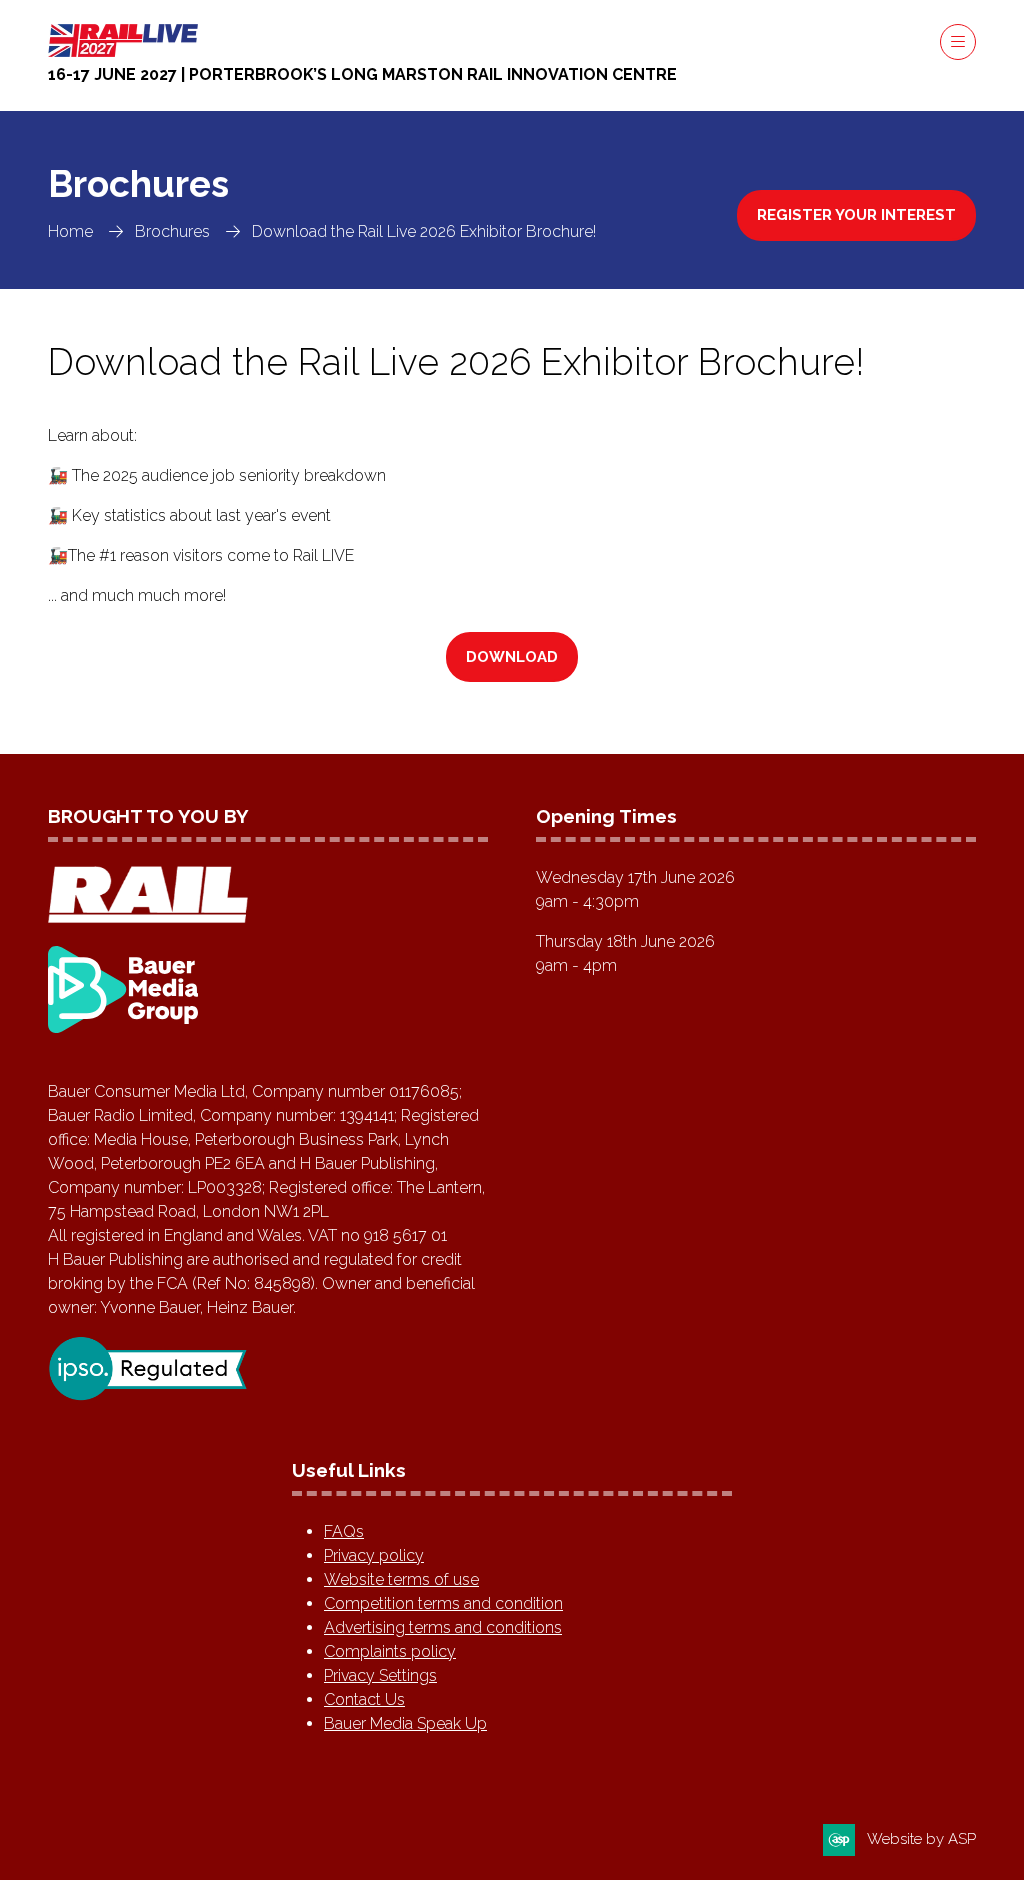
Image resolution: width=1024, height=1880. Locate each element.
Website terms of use (401, 1579)
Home (70, 231)
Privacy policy (374, 1555)
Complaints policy (390, 1651)
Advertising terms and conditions (443, 1627)
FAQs (344, 1531)
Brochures (172, 231)
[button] (958, 42)
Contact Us (364, 1699)
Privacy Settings (380, 1675)
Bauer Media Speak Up (405, 1723)
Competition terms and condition (443, 1603)
